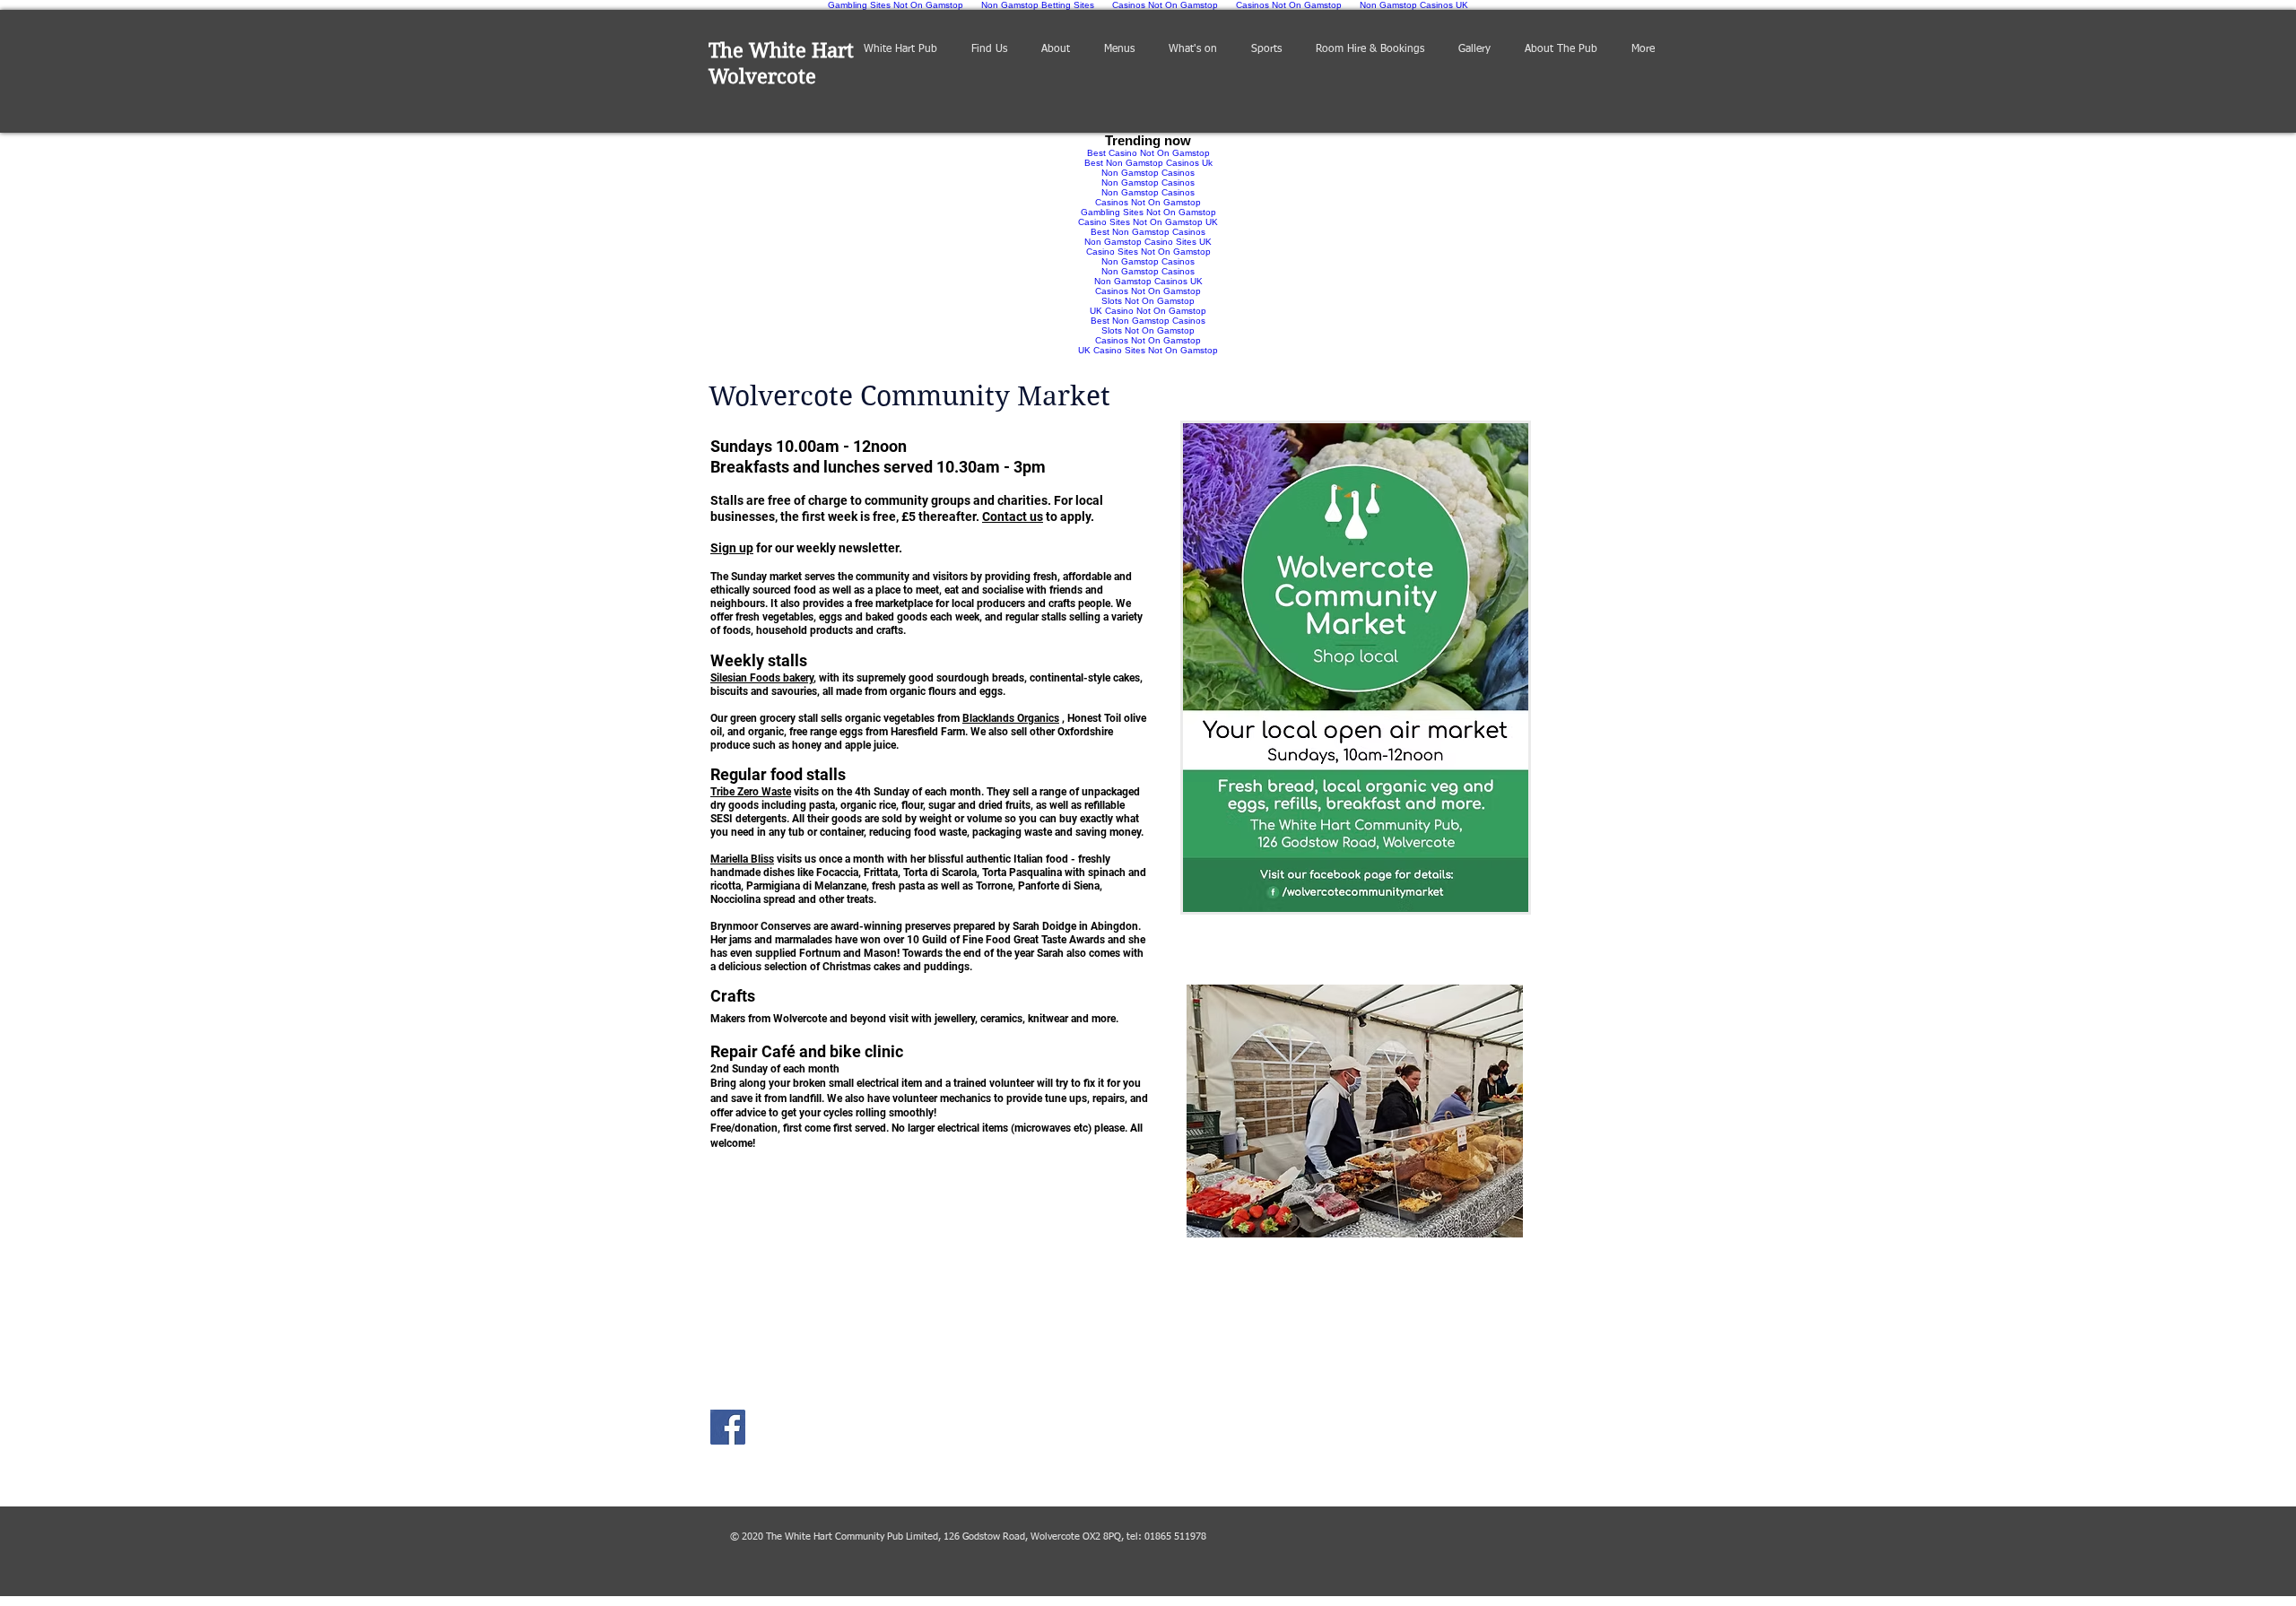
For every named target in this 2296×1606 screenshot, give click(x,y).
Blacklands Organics (1011, 718)
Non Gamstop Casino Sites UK (1148, 242)
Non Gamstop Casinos (1148, 173)
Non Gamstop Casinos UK (1148, 281)
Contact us (1013, 517)
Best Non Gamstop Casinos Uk (1148, 163)
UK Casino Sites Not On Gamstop (1148, 350)
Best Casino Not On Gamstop (1148, 153)
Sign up (732, 548)
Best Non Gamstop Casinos (1148, 232)
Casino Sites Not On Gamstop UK (1148, 222)
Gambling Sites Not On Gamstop (1148, 212)
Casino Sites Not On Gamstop (1148, 252)
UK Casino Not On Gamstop (1148, 311)
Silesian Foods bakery (762, 678)
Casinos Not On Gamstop (1148, 202)
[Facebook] (728, 1427)
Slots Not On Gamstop (1148, 301)
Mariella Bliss (742, 859)
